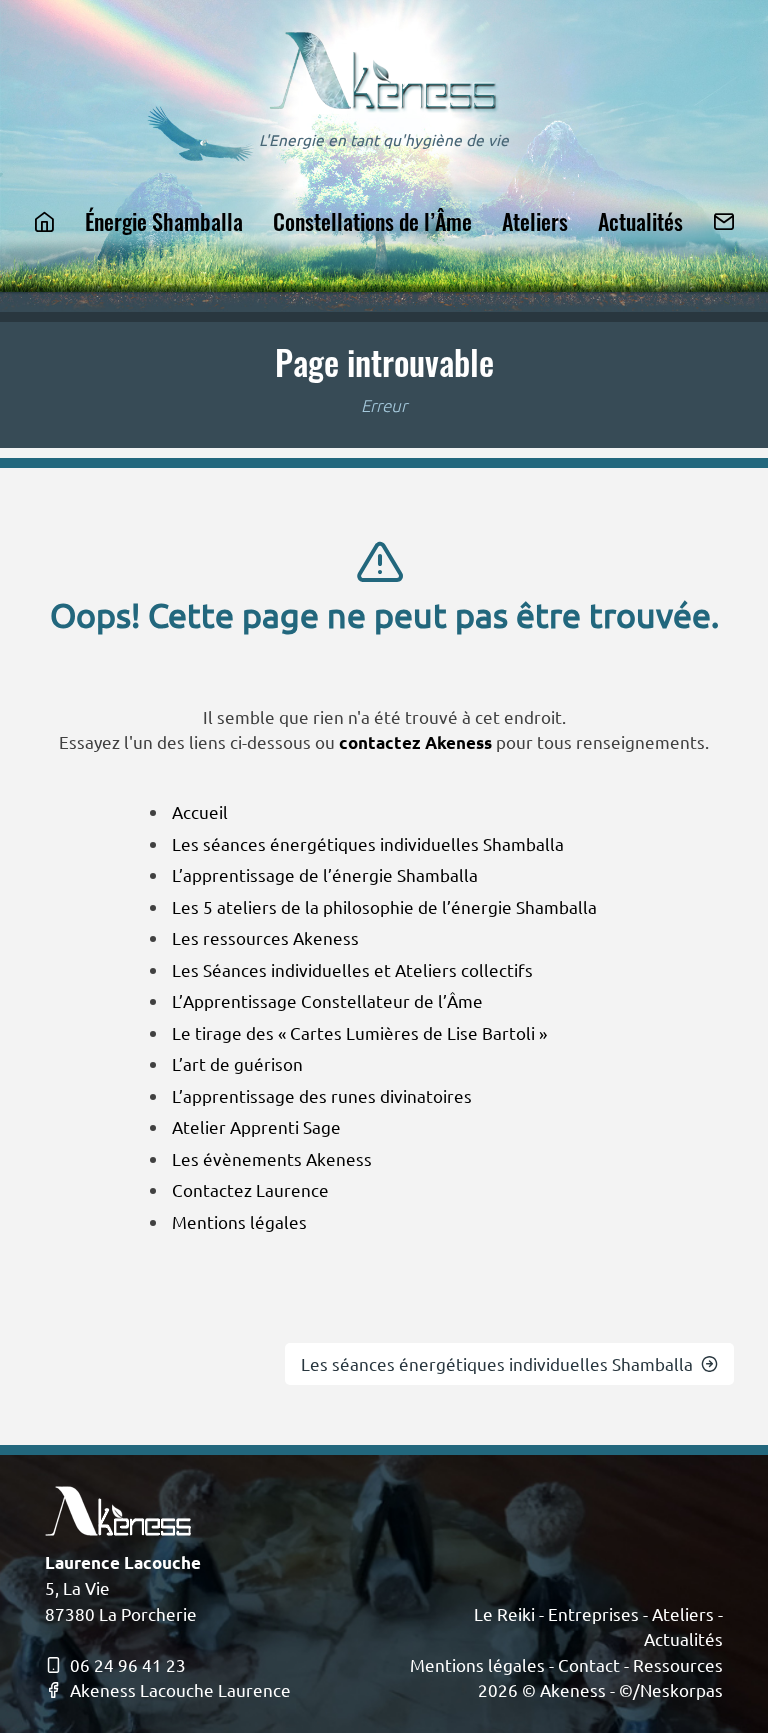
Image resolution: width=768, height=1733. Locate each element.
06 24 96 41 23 (128, 1664)
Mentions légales (239, 1221)
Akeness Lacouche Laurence (180, 1689)
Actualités (640, 220)
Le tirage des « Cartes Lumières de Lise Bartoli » (359, 1032)
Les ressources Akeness (265, 937)
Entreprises (593, 1613)
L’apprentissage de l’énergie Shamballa (325, 874)
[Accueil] (44, 220)
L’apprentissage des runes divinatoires (322, 1095)
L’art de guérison (237, 1063)
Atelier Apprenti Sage (256, 1126)
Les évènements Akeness (272, 1158)
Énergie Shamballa (164, 220)
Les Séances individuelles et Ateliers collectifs (352, 969)
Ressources (678, 1664)
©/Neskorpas (671, 1689)
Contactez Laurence (250, 1189)
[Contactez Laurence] (724, 220)
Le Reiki (504, 1613)
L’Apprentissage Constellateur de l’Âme (327, 1000)
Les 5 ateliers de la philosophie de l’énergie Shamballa (384, 906)
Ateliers (535, 220)
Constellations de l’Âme (372, 220)
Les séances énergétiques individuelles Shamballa (368, 843)
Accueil (200, 811)
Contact (589, 1664)
